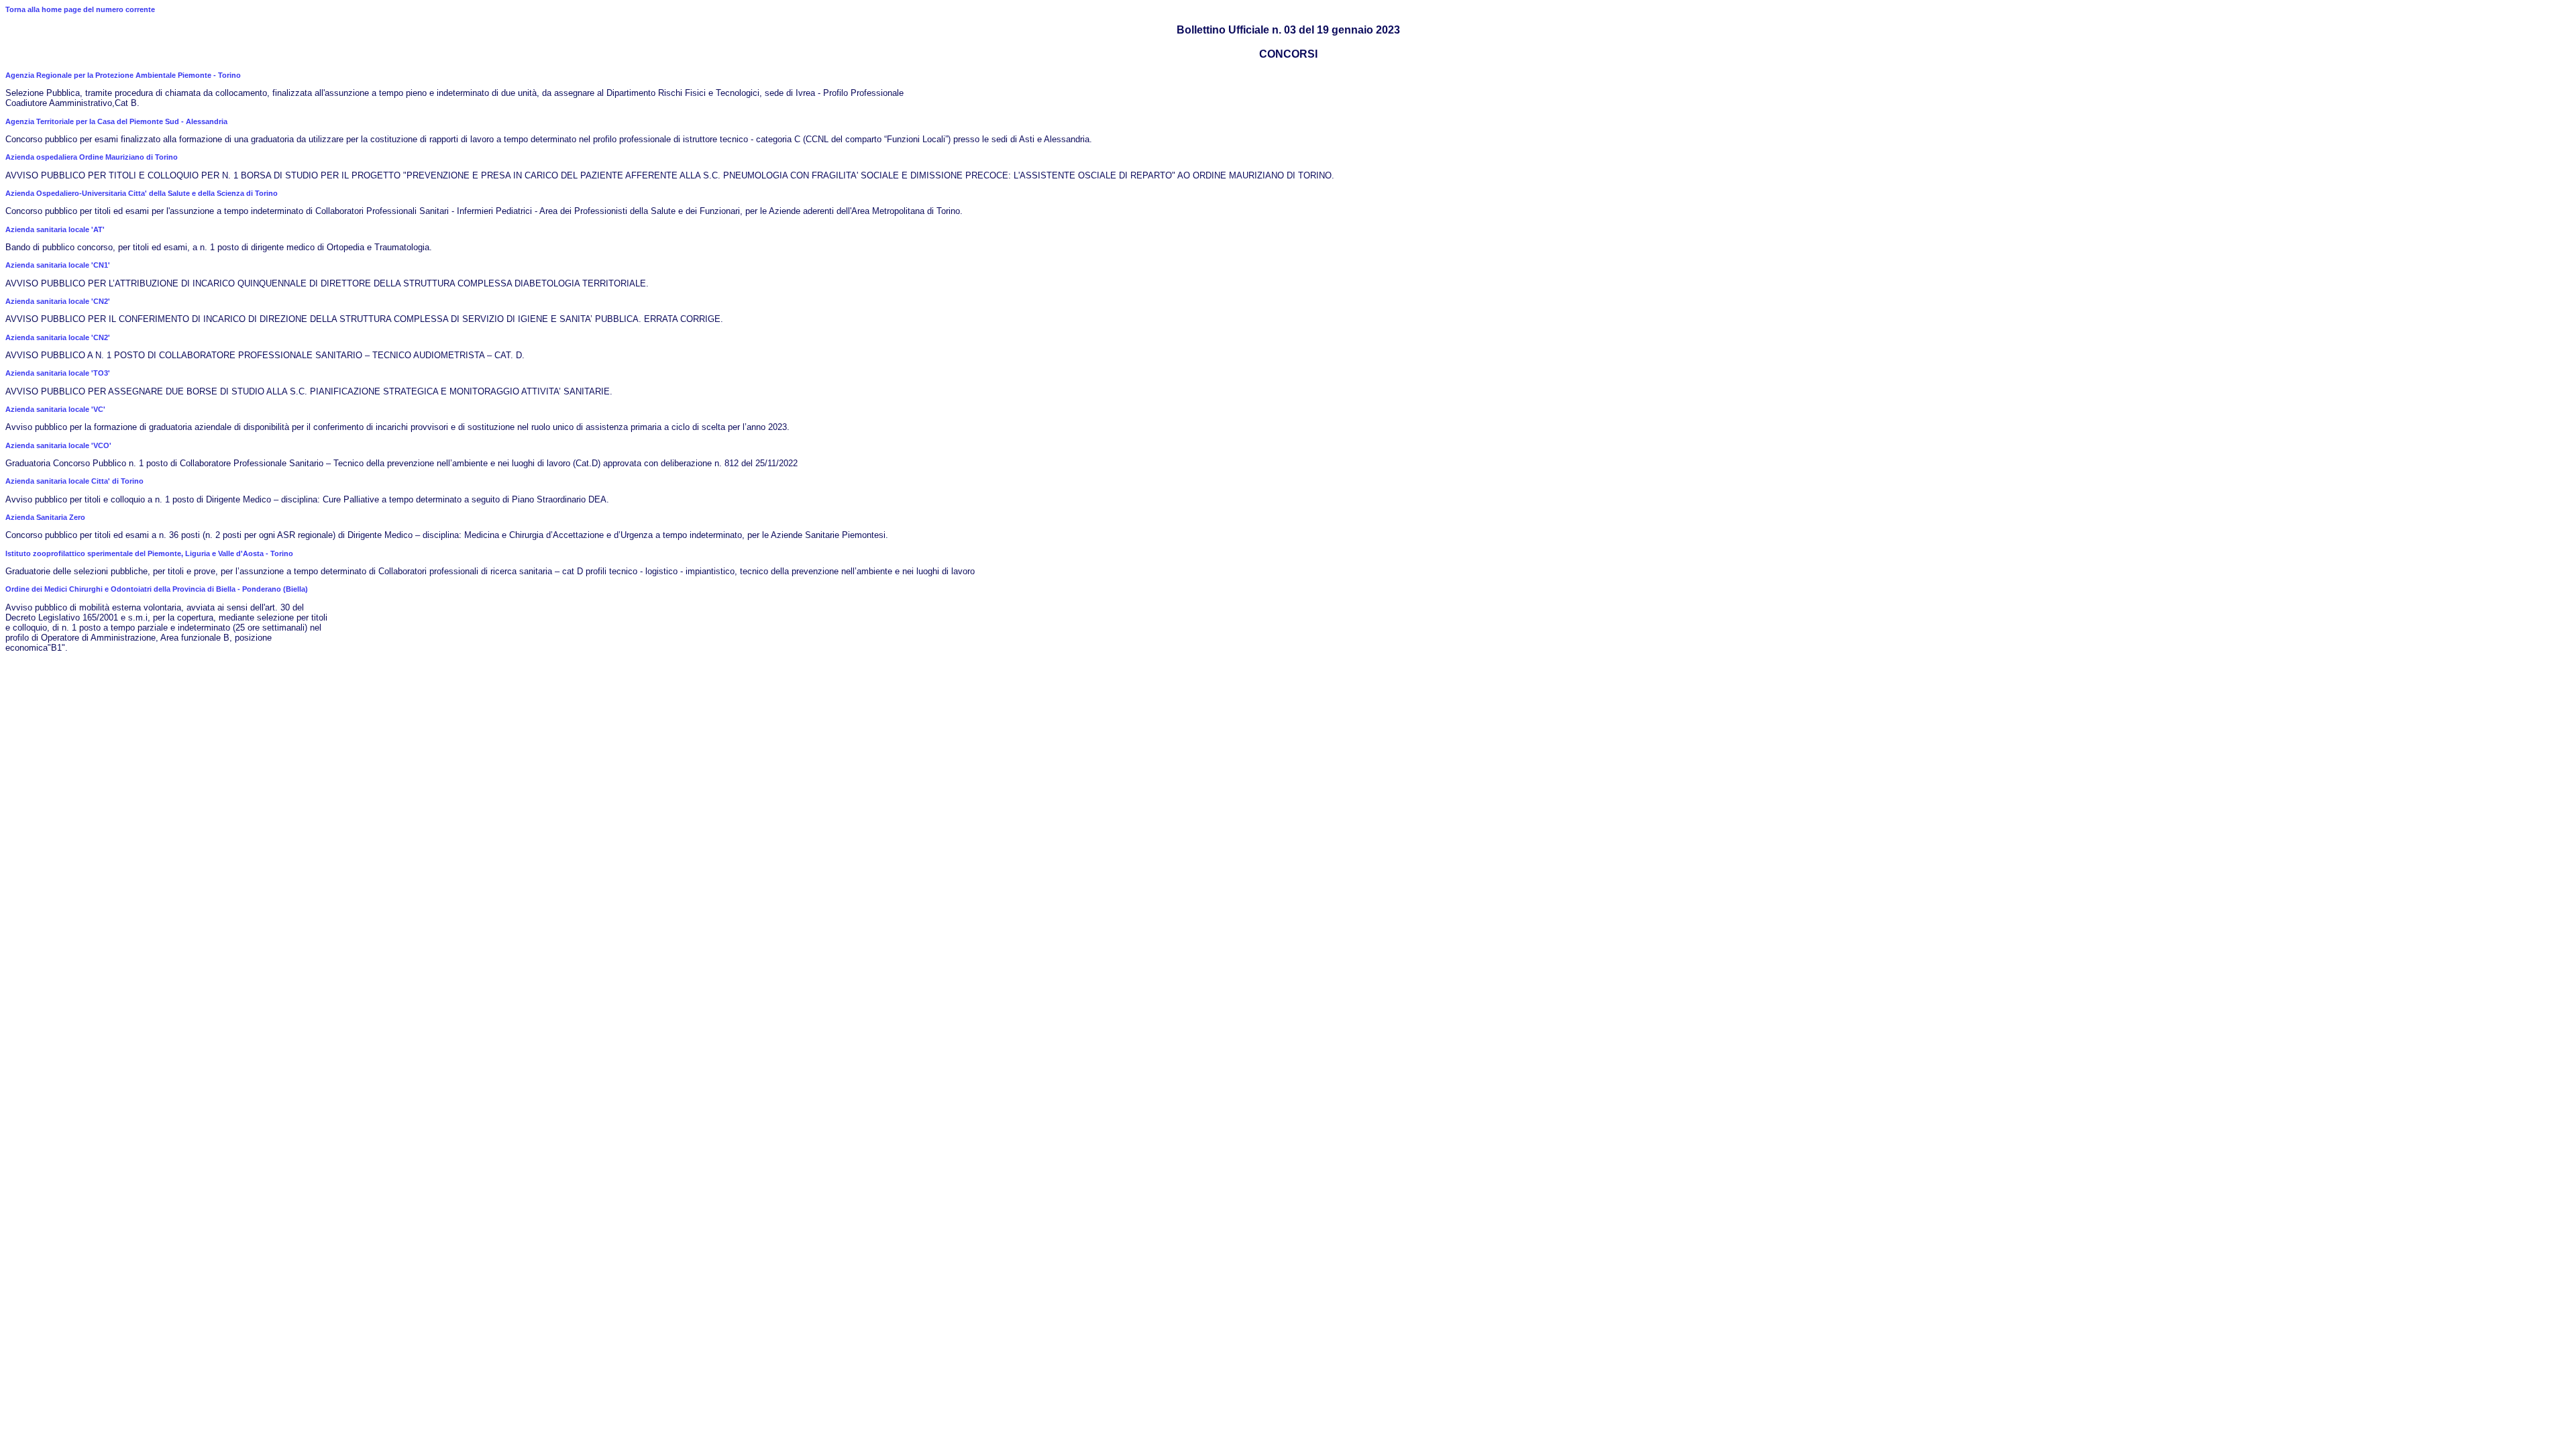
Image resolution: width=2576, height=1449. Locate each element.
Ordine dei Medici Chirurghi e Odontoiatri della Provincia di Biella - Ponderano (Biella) (157, 589)
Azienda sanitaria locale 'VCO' (58, 445)
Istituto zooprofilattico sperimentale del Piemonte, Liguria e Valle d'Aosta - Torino (149, 553)
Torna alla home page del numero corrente (80, 9)
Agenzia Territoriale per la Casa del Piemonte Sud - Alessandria (116, 121)
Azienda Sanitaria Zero (45, 517)
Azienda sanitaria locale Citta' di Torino (74, 481)
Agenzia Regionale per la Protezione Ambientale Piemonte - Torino (123, 75)
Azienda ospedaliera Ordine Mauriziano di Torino (92, 157)
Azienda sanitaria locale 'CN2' (58, 301)
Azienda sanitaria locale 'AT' (55, 229)
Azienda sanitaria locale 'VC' (55, 409)
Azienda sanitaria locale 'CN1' (58, 265)
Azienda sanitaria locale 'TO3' (58, 373)
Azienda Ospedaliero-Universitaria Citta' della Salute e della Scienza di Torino (142, 193)
